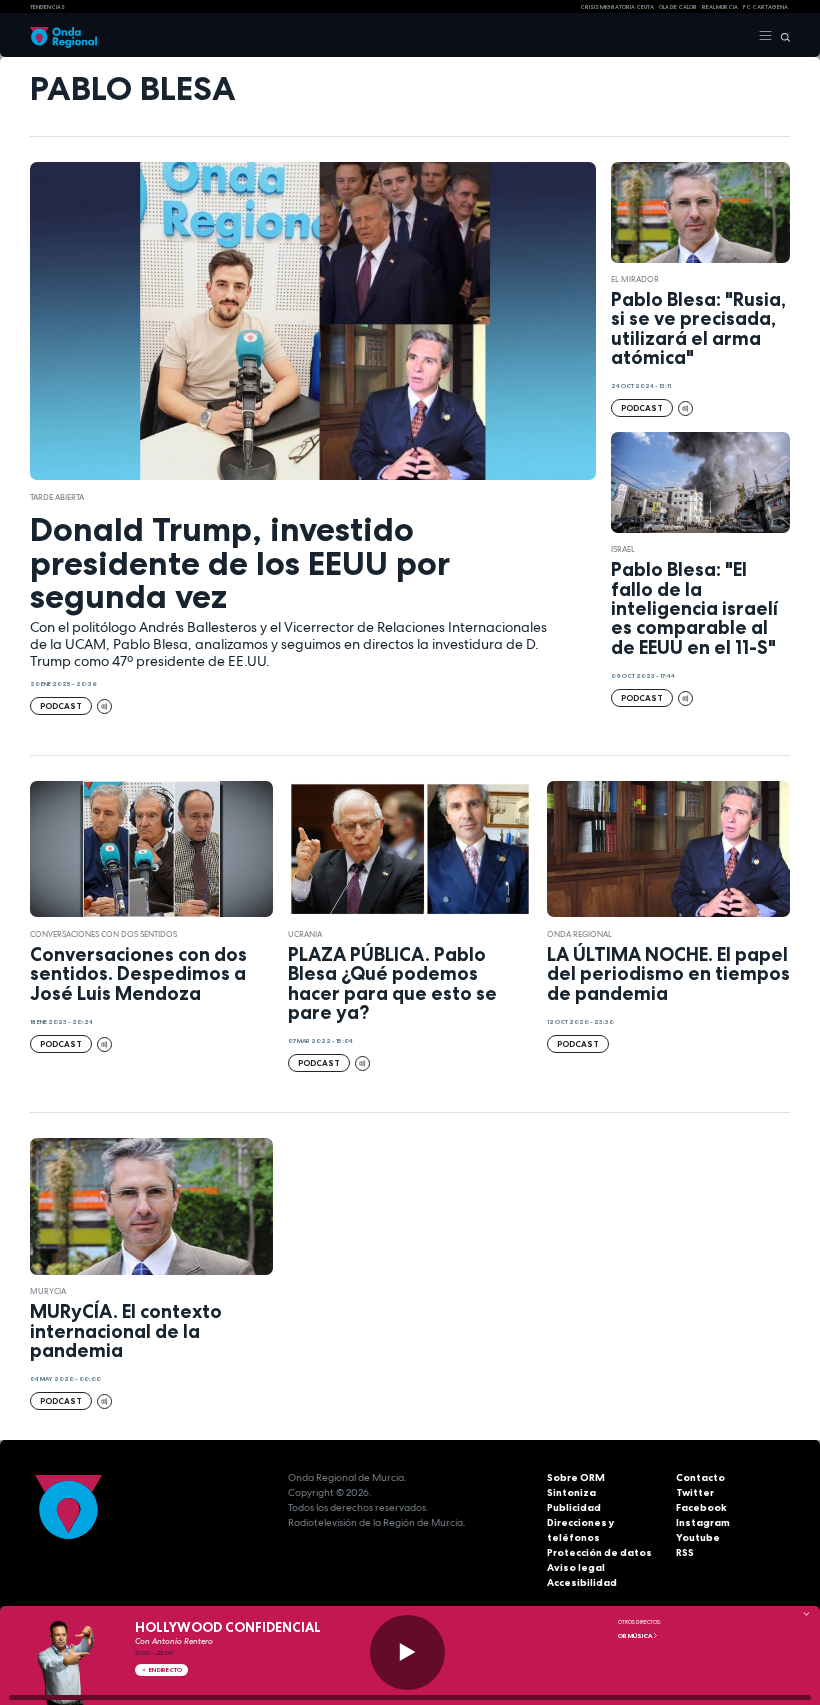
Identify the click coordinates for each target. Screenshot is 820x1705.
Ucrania (305, 934)
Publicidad (574, 1507)
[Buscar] (781, 36)
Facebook (701, 1507)
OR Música (635, 1636)
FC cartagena (765, 7)
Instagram (703, 1522)
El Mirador (635, 279)
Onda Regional (579, 934)
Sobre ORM (576, 1477)
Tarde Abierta (57, 497)
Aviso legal (576, 1567)
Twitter (695, 1492)
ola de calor (678, 7)
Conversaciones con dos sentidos (103, 934)
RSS (685, 1552)
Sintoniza (571, 1492)
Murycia (48, 1291)
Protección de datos (599, 1552)
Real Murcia (720, 7)
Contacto (700, 1477)
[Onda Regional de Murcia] (63, 36)
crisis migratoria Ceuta (617, 7)
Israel (623, 549)
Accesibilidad (582, 1582)
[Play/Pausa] (407, 1652)
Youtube (698, 1537)
